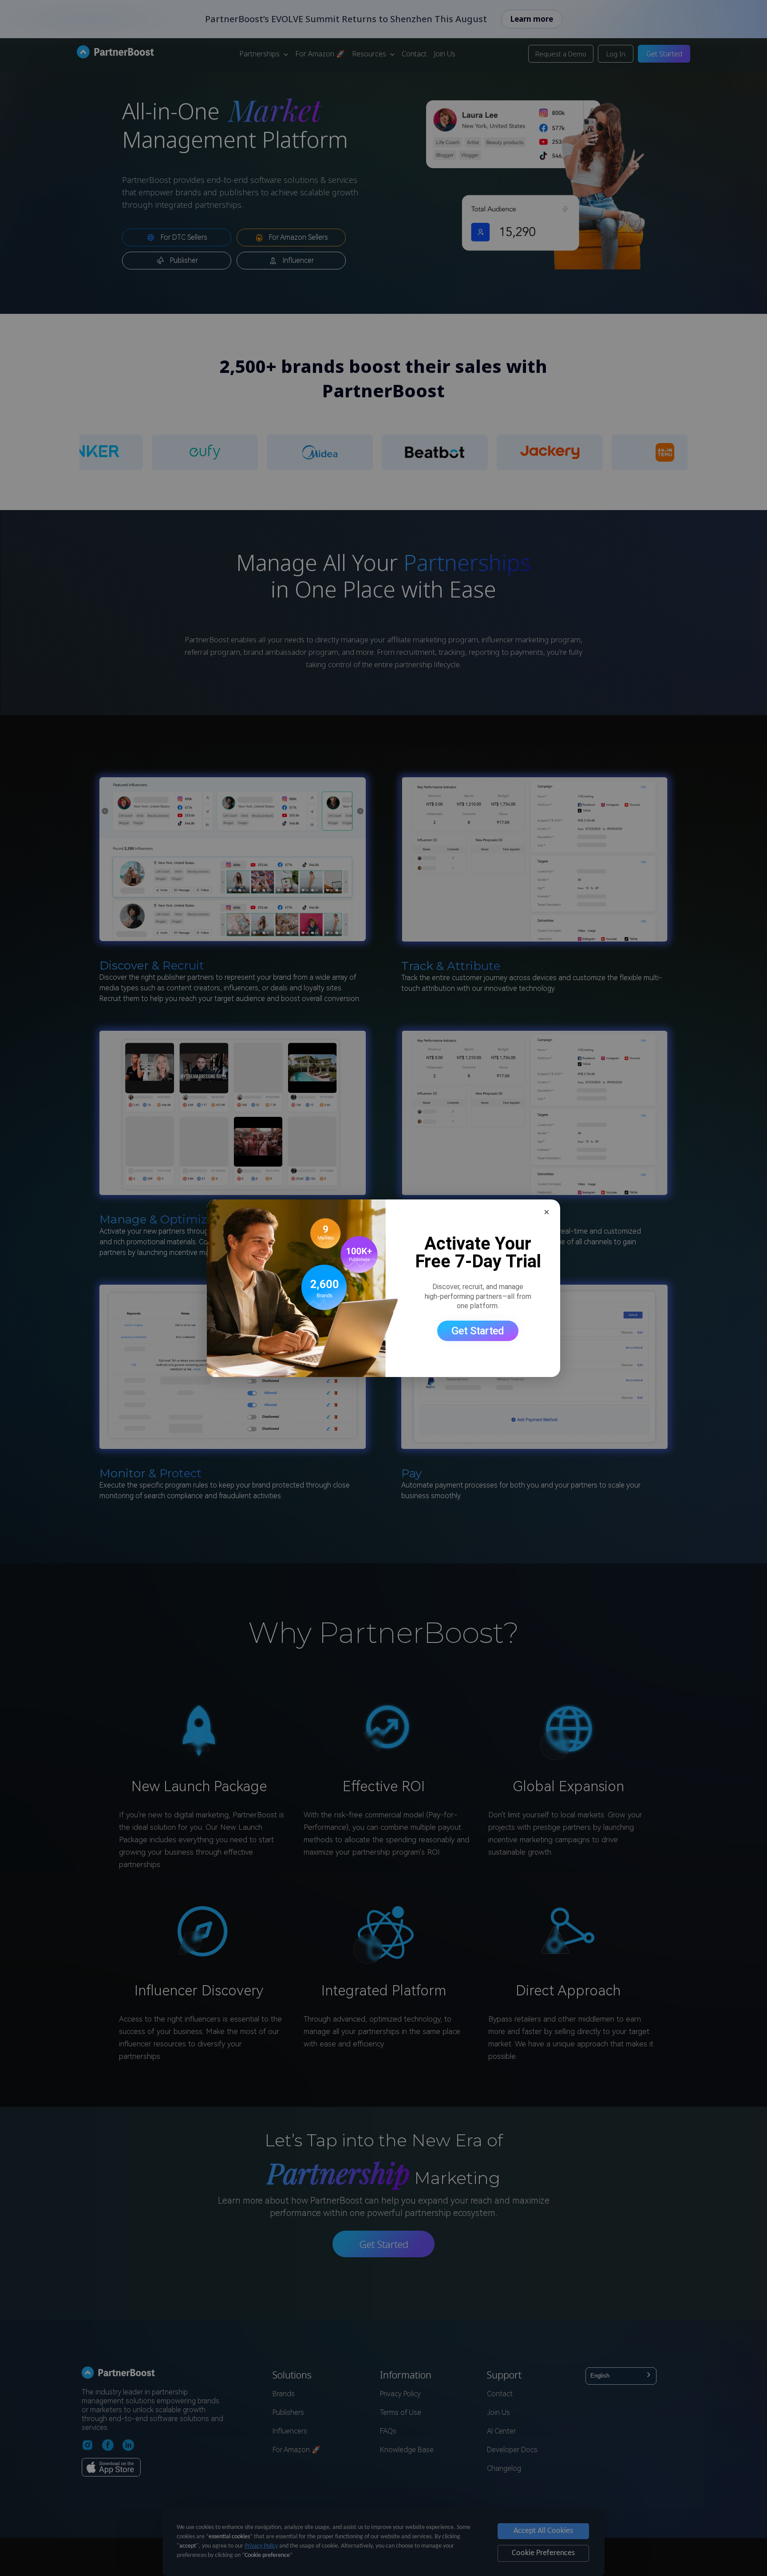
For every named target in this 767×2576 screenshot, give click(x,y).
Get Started (478, 1331)
